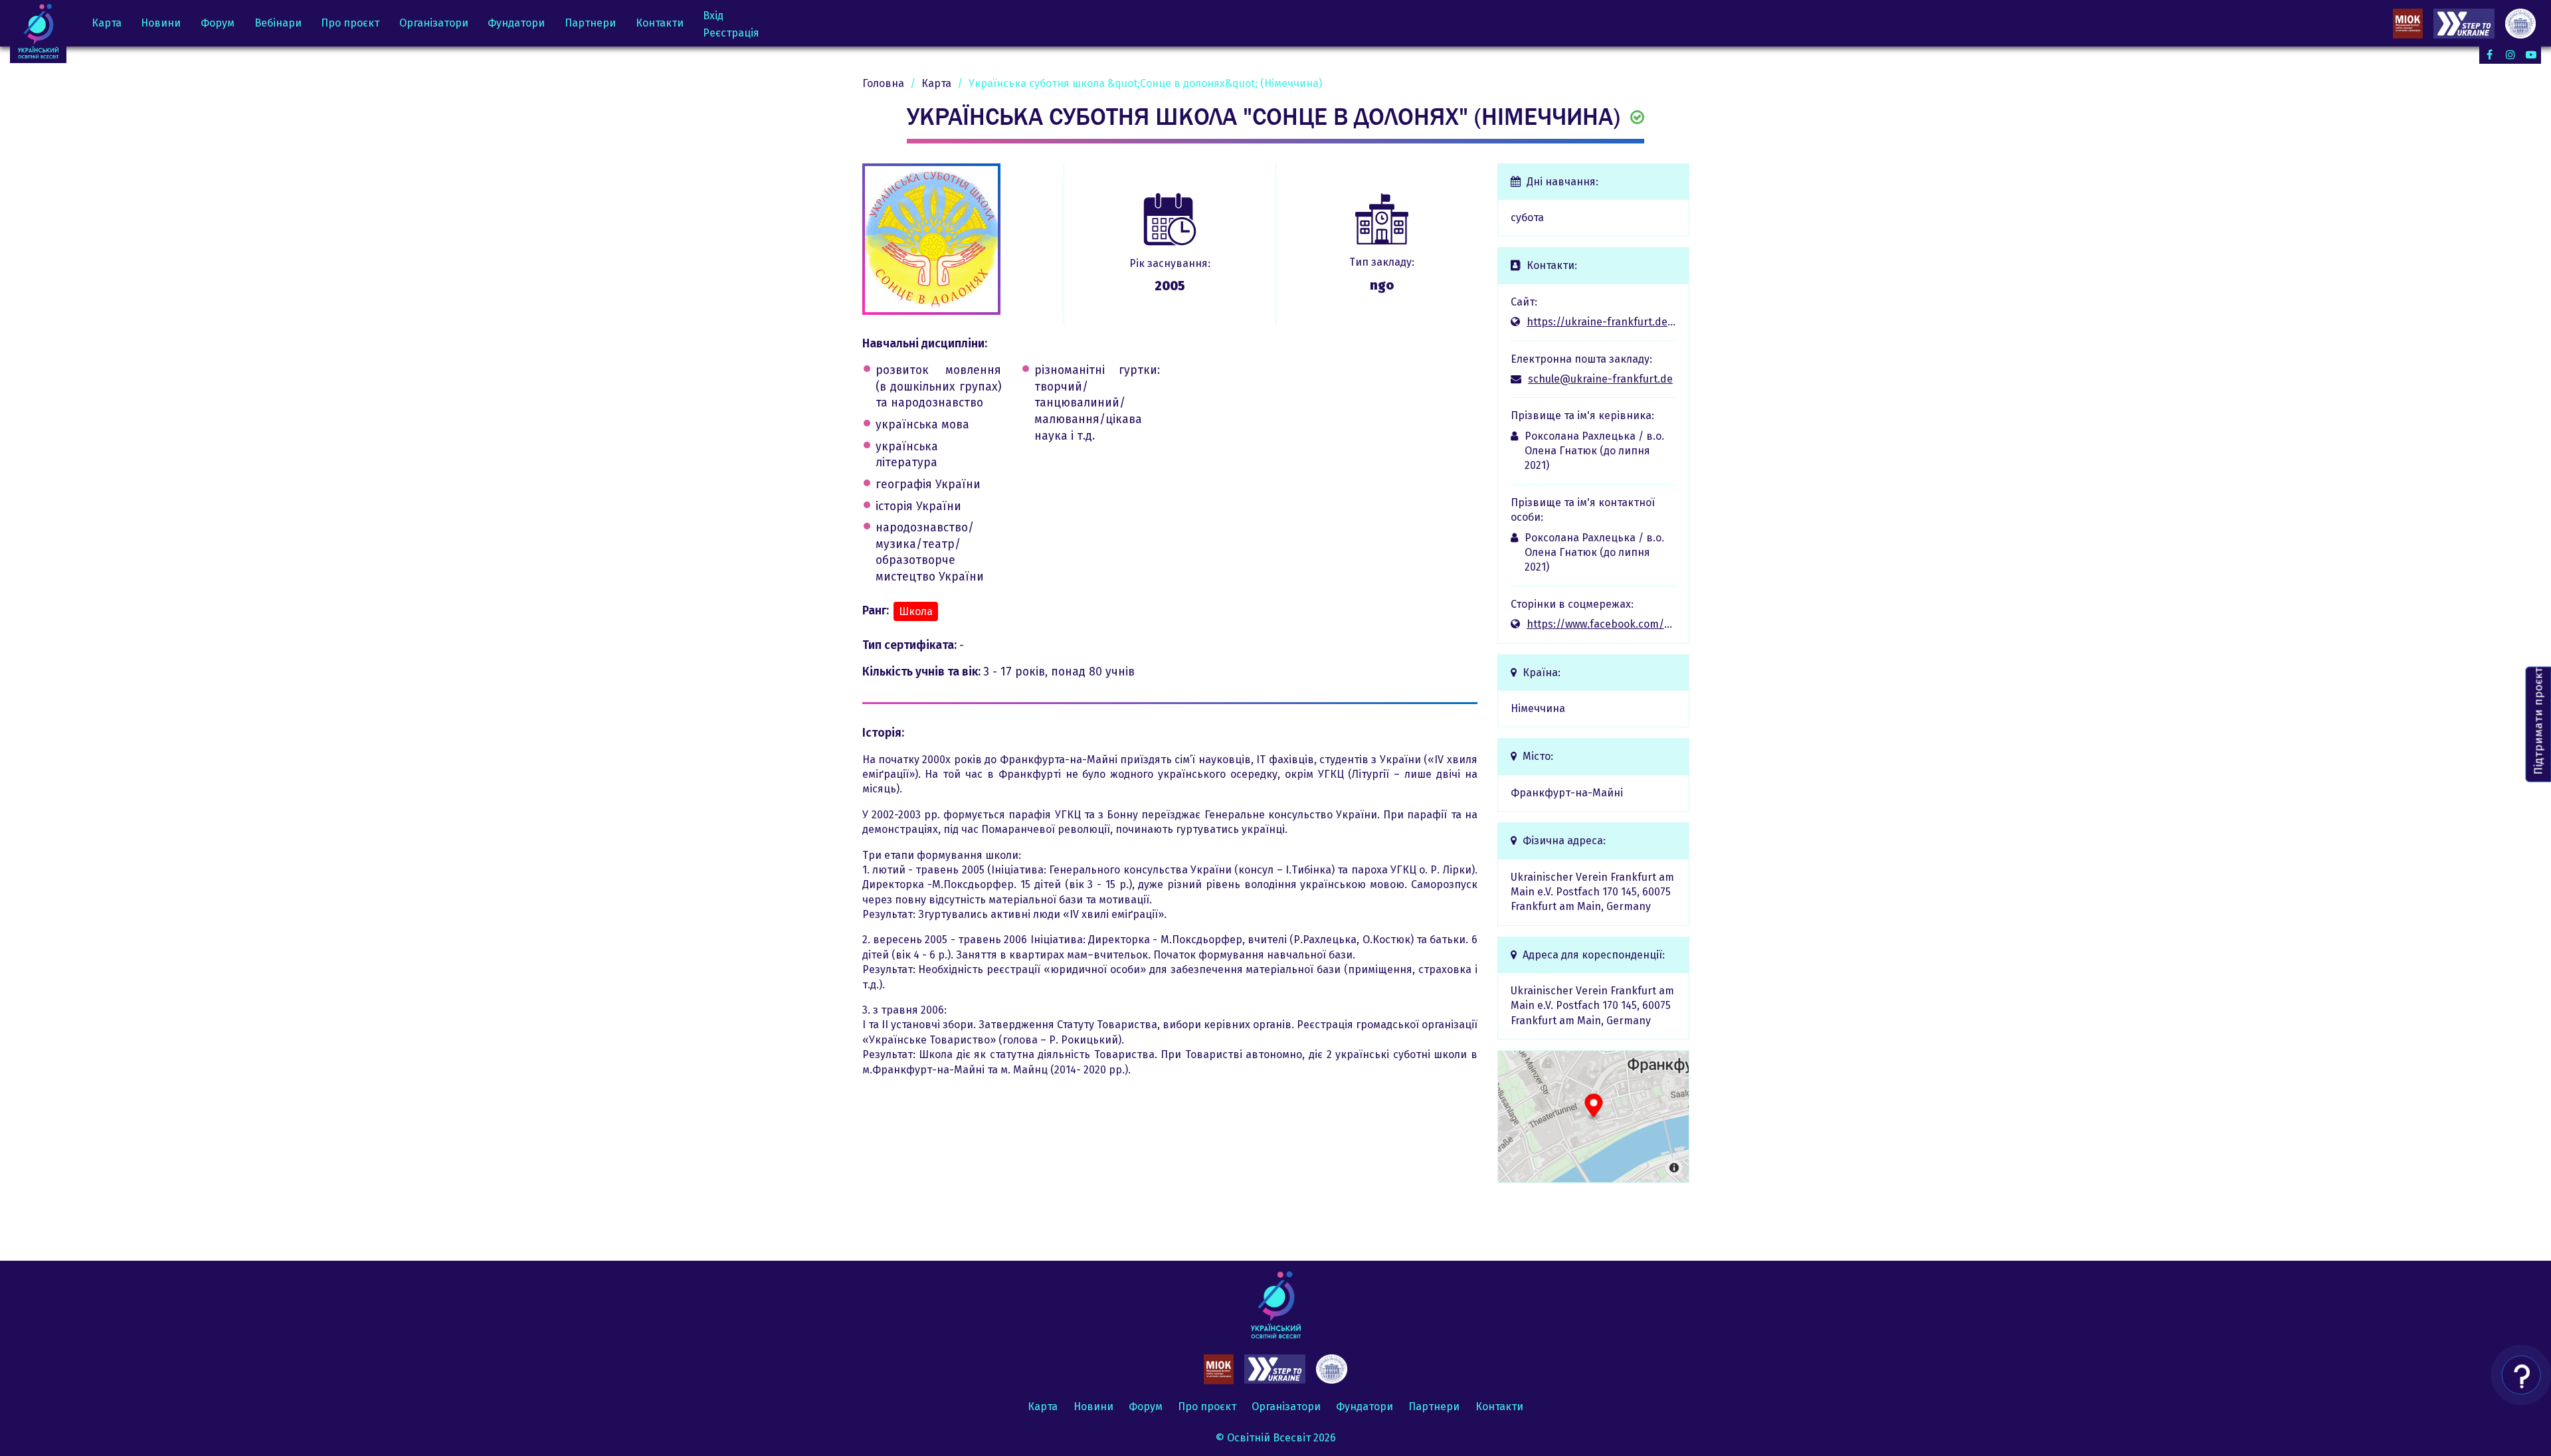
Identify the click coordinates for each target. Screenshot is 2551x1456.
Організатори (434, 23)
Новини (161, 23)
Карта (107, 23)
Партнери (590, 23)
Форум (218, 23)
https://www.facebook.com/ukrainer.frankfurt (1601, 624)
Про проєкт (350, 23)
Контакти (660, 23)
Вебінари (278, 23)
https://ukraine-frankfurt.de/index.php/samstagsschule (1601, 322)
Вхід (713, 16)
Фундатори (516, 23)
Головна (883, 83)
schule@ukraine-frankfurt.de (1600, 379)
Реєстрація (731, 33)
